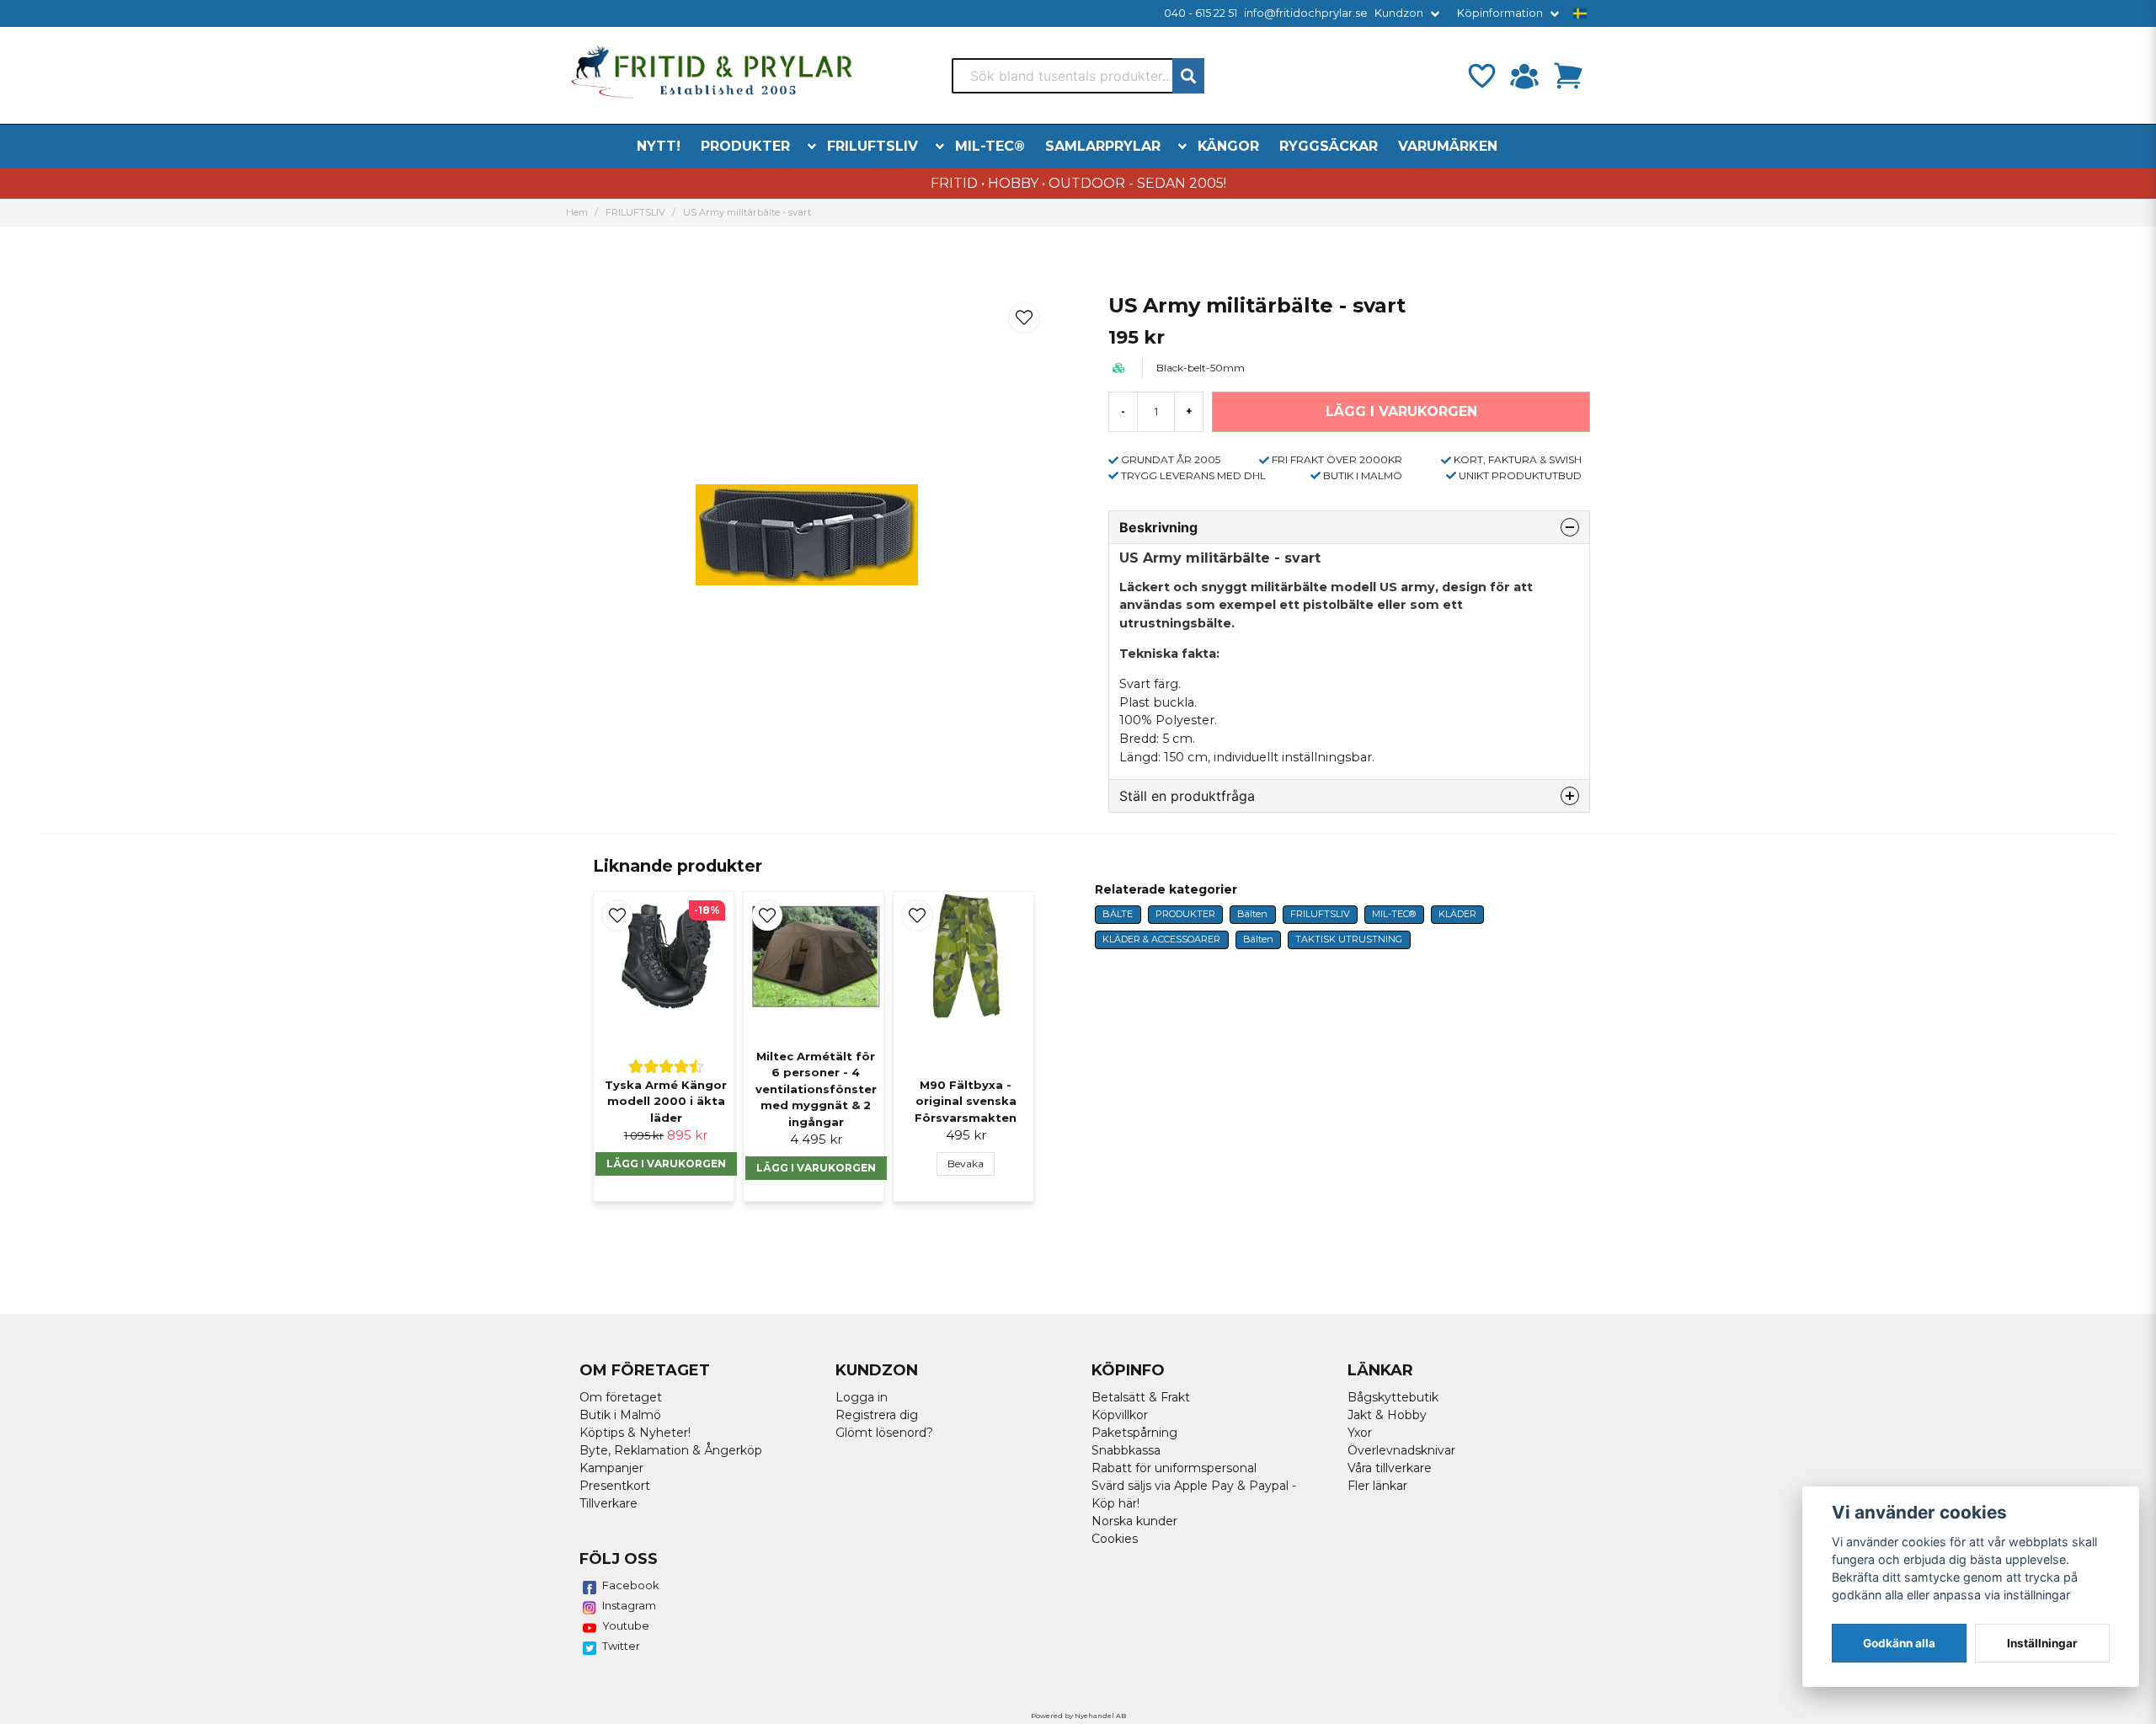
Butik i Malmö (620, 1415)
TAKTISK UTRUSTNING (1349, 939)
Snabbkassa (1126, 1450)
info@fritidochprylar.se (1306, 13)
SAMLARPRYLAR (1103, 146)
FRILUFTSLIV (873, 146)
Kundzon (1399, 13)
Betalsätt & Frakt (1141, 1397)
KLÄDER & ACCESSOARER (1161, 939)
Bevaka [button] (966, 1164)
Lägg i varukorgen (816, 1168)
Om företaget (621, 1397)
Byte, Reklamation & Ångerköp (671, 1450)
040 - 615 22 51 (1201, 13)
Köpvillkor (1120, 1415)
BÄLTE (1118, 914)
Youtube (626, 1625)
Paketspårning (1134, 1433)
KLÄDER (1457, 914)
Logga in (862, 1397)
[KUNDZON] (1524, 76)
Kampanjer (611, 1468)
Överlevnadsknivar (1401, 1450)
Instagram (629, 1605)
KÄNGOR (1228, 146)
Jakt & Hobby (1387, 1415)
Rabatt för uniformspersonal (1174, 1468)
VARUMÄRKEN (1448, 146)
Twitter (621, 1646)
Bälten (1252, 914)
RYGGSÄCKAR (1329, 146)
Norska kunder (1134, 1521)
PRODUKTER (745, 146)
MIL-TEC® (990, 146)
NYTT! (659, 146)
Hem (577, 212)
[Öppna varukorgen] (1568, 76)
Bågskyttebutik (1393, 1397)
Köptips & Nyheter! (635, 1433)
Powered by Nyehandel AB (1078, 1716)
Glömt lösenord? (884, 1433)
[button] (1580, 13)
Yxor (1360, 1433)
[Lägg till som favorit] (1481, 76)
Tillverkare (608, 1503)
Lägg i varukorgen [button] (666, 1164)
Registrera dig (877, 1415)
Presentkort (615, 1486)
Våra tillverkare (1390, 1468)
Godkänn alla (1899, 1643)
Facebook (631, 1585)
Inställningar (2042, 1643)
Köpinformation (1500, 13)
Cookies (1115, 1539)
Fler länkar (1377, 1486)
